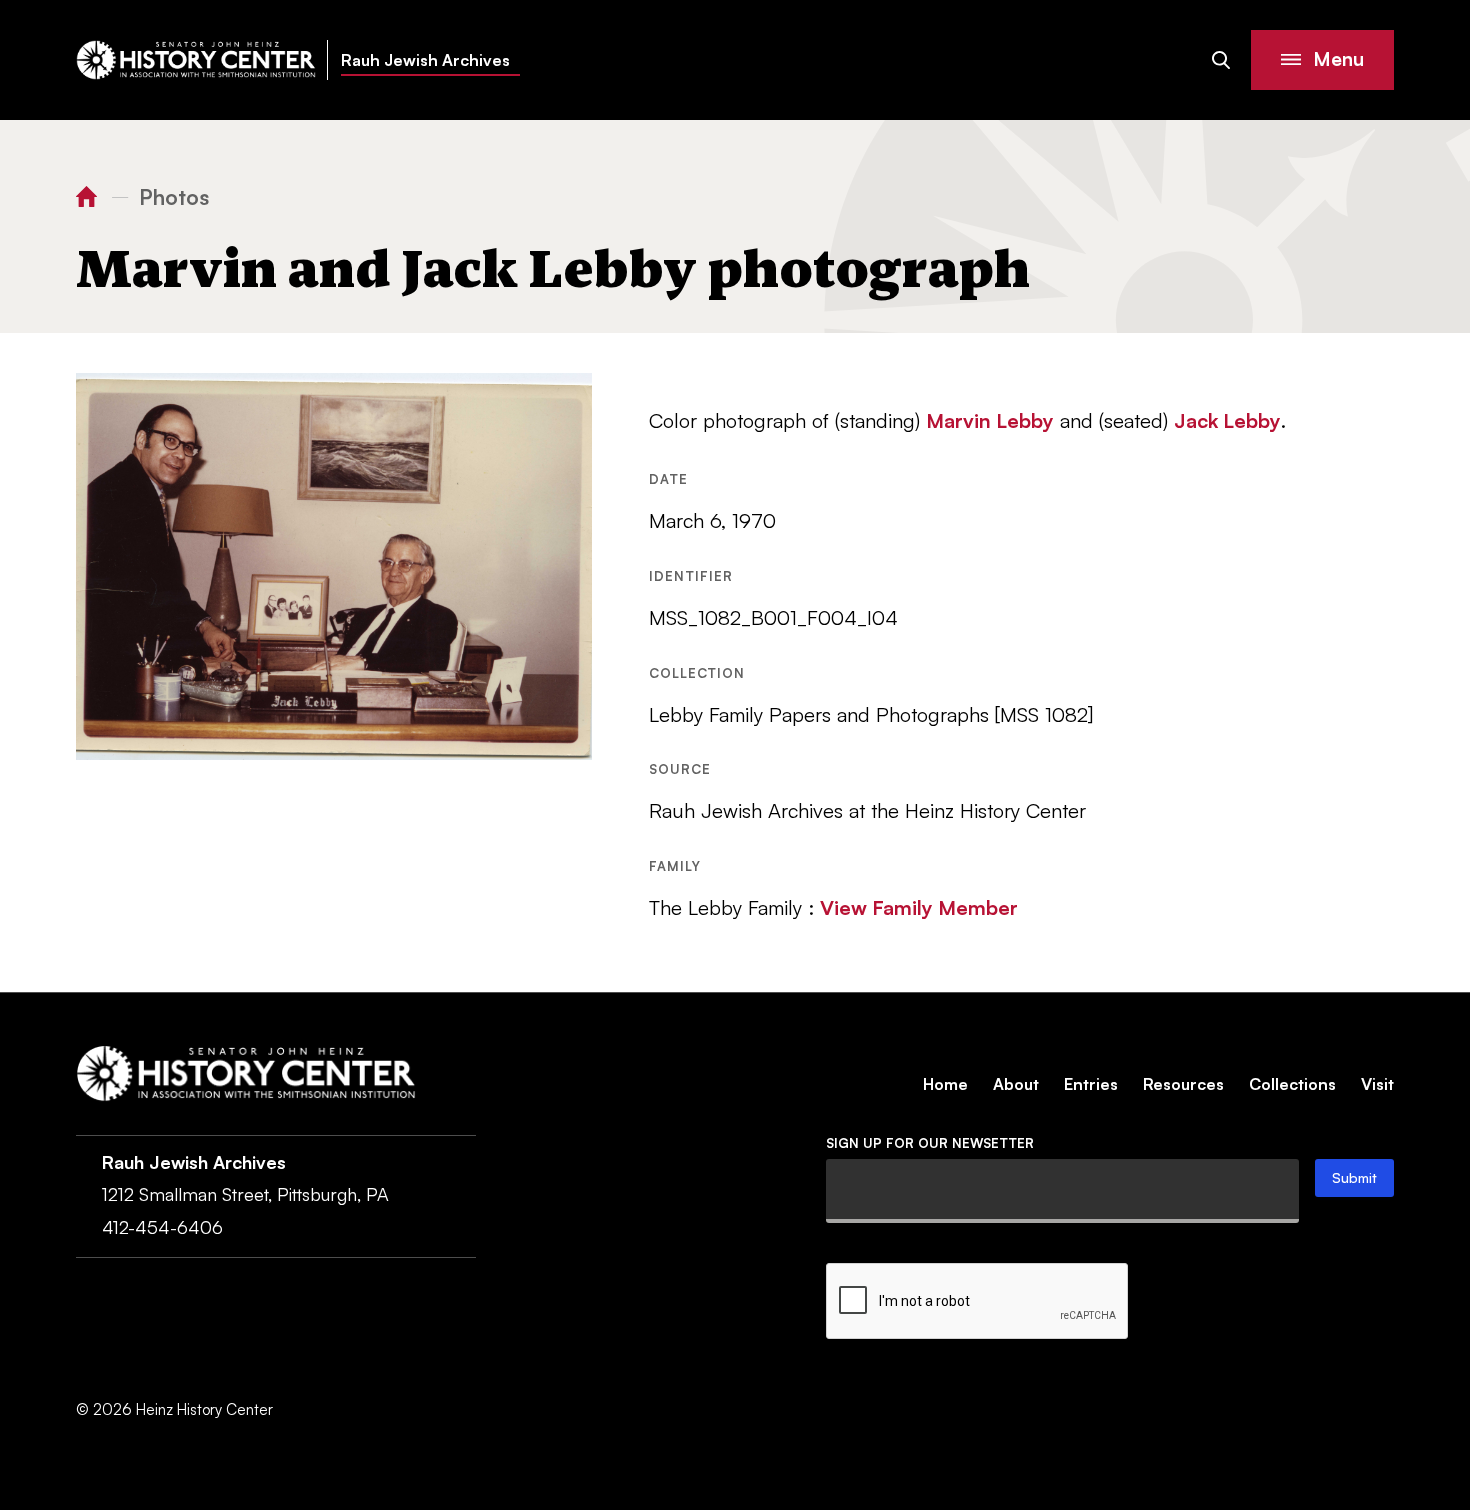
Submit (1354, 1177)
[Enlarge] (566, 399)
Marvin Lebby (990, 420)
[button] (1322, 60)
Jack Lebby (1227, 420)
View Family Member (919, 907)
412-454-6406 (162, 1227)
